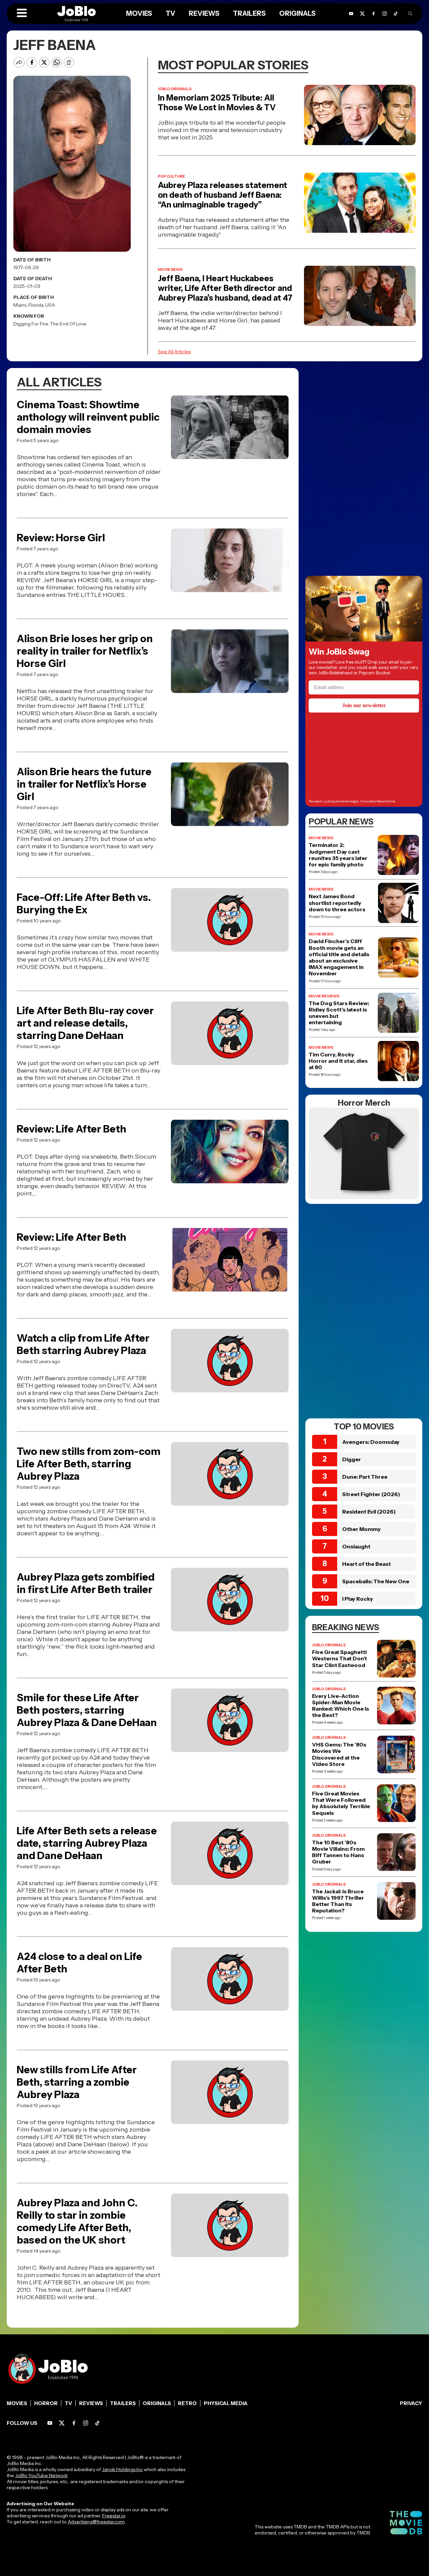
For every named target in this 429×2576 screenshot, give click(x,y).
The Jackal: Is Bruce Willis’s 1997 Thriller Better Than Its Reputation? (338, 1901)
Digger (352, 1459)
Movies (139, 13)
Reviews (204, 13)
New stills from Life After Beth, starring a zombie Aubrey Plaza (77, 2082)
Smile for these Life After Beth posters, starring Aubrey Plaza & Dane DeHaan (87, 1710)
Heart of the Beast (366, 1564)
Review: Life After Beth (72, 1129)
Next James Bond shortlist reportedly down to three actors (337, 903)
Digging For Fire (31, 324)
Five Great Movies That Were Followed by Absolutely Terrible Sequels (341, 1803)
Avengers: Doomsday (371, 1442)
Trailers (249, 13)
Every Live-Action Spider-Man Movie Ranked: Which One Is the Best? (341, 1706)
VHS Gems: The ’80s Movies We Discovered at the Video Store (339, 1754)
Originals (297, 13)
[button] (22, 13)
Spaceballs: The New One (376, 1581)
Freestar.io (114, 2516)
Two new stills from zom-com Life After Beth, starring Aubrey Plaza (89, 1464)
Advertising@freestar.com (96, 2522)
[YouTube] (351, 14)
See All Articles (174, 352)
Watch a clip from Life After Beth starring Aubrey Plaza (83, 1344)
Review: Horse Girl (61, 538)
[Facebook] (374, 14)
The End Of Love (68, 324)
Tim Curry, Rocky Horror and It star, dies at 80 (338, 1061)
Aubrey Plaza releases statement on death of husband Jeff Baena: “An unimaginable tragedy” (223, 195)
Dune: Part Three (365, 1477)
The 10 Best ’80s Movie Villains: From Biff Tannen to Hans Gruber (338, 1852)
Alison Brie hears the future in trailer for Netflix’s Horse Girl (84, 784)
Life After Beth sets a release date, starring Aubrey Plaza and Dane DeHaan (87, 1843)
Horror (46, 2403)
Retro (187, 2403)
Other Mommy (361, 1529)
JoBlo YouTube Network (41, 2475)
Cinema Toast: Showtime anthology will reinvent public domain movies (88, 417)
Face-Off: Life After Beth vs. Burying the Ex (84, 904)
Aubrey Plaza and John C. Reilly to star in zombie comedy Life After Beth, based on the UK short (77, 2221)
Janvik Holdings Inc (122, 2469)
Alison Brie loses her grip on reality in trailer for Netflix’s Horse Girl (85, 651)
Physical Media (226, 2403)
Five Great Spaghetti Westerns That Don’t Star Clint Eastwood (340, 1659)
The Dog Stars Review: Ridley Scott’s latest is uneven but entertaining (339, 1013)
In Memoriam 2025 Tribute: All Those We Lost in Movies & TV (217, 103)
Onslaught (356, 1546)
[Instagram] (385, 14)
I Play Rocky (358, 1599)
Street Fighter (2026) (371, 1494)
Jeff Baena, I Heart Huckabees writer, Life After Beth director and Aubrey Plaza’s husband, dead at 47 (225, 288)
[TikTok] (396, 14)
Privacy (411, 2403)
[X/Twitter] (362, 14)
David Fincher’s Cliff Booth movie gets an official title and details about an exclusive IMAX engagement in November (339, 957)
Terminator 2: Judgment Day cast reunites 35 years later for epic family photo (338, 855)
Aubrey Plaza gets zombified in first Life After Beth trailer (86, 1583)
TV (170, 13)
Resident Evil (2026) (369, 1512)
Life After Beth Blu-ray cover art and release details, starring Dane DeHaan (85, 1023)
